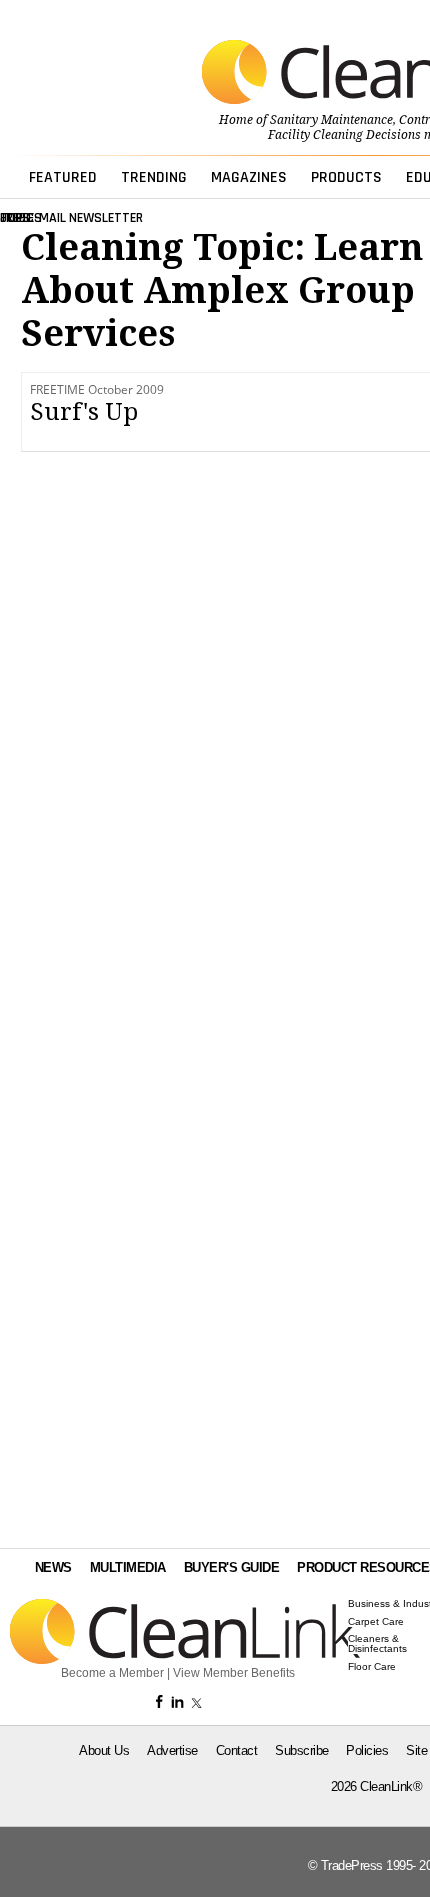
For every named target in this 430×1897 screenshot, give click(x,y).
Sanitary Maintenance (331, 120)
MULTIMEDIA (128, 1567)
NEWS (53, 1567)
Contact (237, 1750)
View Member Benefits (234, 1673)
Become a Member (112, 1673)
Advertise (172, 1750)
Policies (367, 1750)
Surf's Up (84, 412)
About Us (104, 1750)
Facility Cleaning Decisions (344, 135)
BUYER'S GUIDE (232, 1567)
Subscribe (302, 1750)
